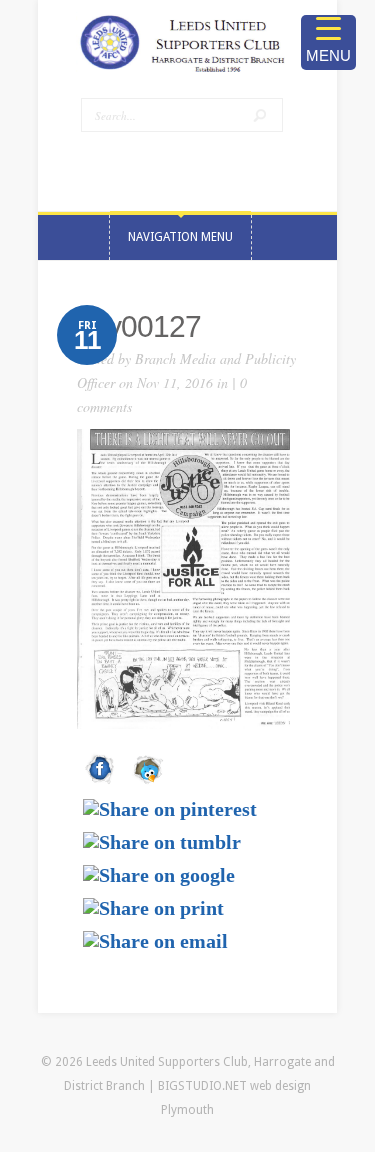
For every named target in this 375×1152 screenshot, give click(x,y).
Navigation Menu (180, 237)
